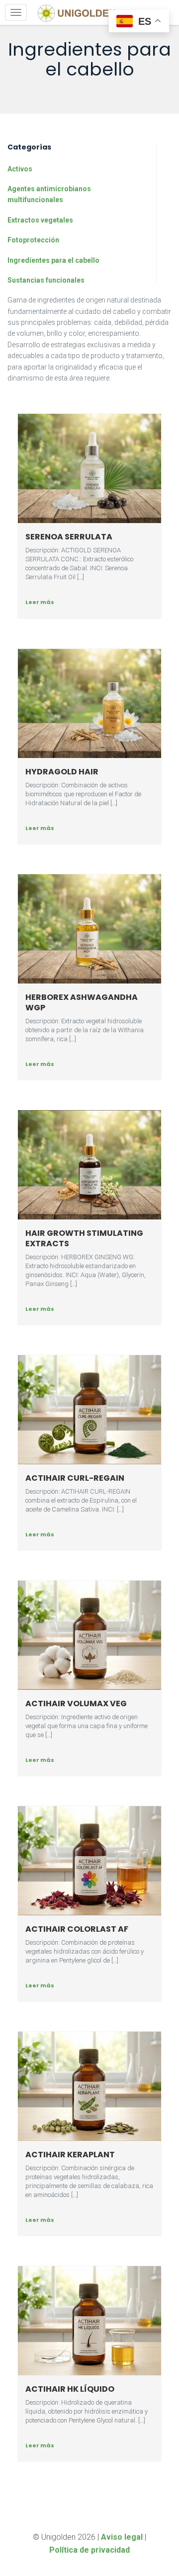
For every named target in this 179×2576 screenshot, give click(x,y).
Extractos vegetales (40, 220)
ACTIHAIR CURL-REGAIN (75, 1478)
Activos (20, 169)
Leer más (40, 602)
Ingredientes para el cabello (53, 260)
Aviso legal (122, 2537)
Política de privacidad (89, 2550)
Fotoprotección (33, 240)
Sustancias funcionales (46, 280)
